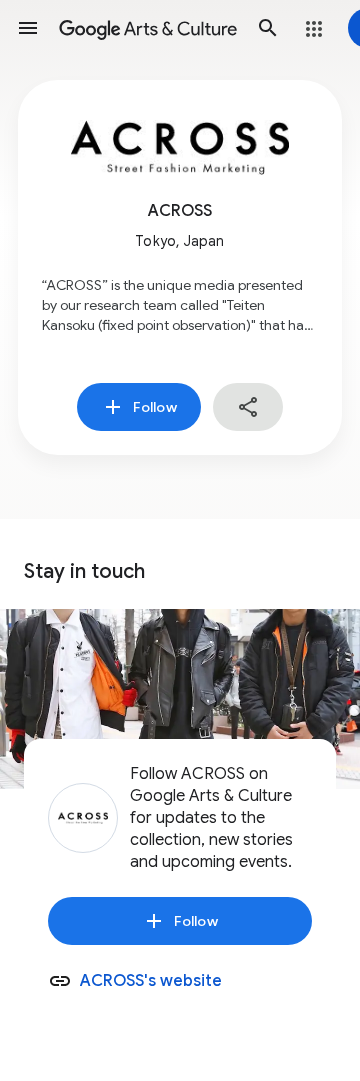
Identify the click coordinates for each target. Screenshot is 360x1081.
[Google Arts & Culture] (148, 28)
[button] (28, 28)
